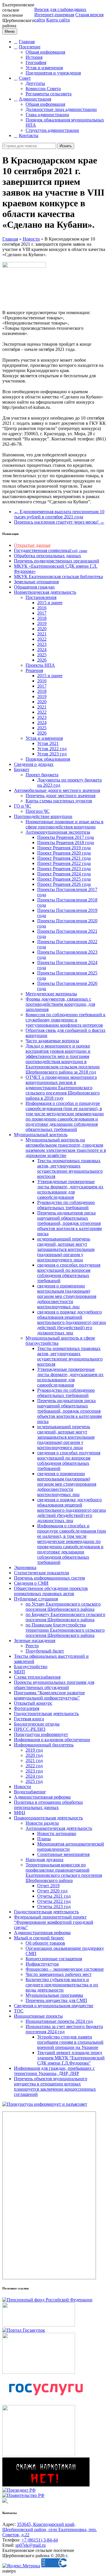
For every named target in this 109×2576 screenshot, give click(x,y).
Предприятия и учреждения (53, 73)
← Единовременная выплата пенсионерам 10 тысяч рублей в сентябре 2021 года (59, 514)
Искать (66, 146)
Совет (25, 78)
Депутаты (35, 83)
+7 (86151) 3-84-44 (40, 2540)
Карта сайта (58, 20)
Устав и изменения (44, 68)
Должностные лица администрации (61, 109)
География (36, 62)
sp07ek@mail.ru (31, 2545)
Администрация (35, 99)
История (34, 57)
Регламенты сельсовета (49, 94)
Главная (27, 42)
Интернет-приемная (54, 15)
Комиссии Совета (43, 89)
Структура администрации (52, 130)
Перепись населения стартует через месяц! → (59, 522)
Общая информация (45, 52)
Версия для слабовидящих (60, 9)
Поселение (30, 47)
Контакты (29, 135)
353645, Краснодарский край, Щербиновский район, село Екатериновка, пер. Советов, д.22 (50, 2529)
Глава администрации (47, 115)
